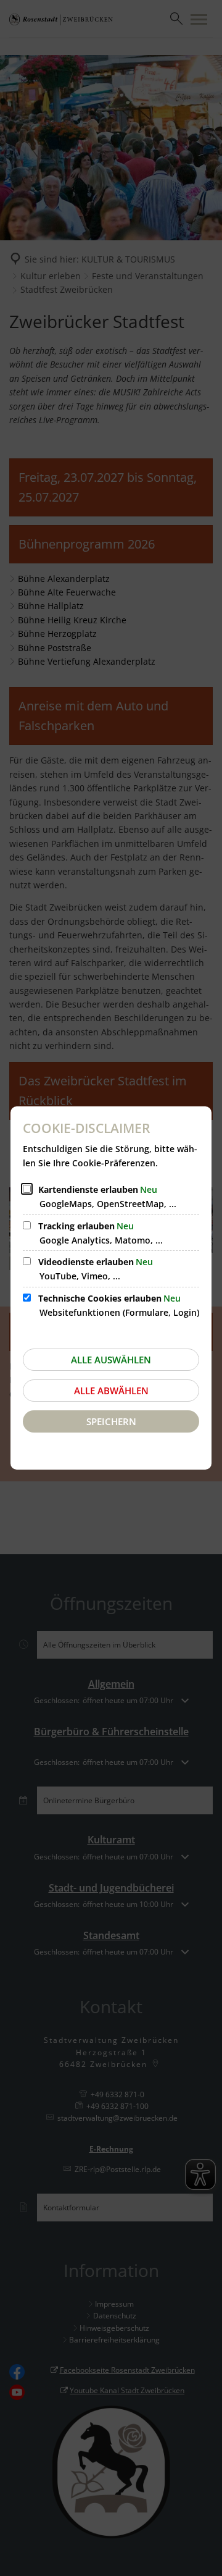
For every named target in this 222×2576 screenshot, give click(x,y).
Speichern (111, 1421)
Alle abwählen (111, 1391)
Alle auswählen (111, 1360)
